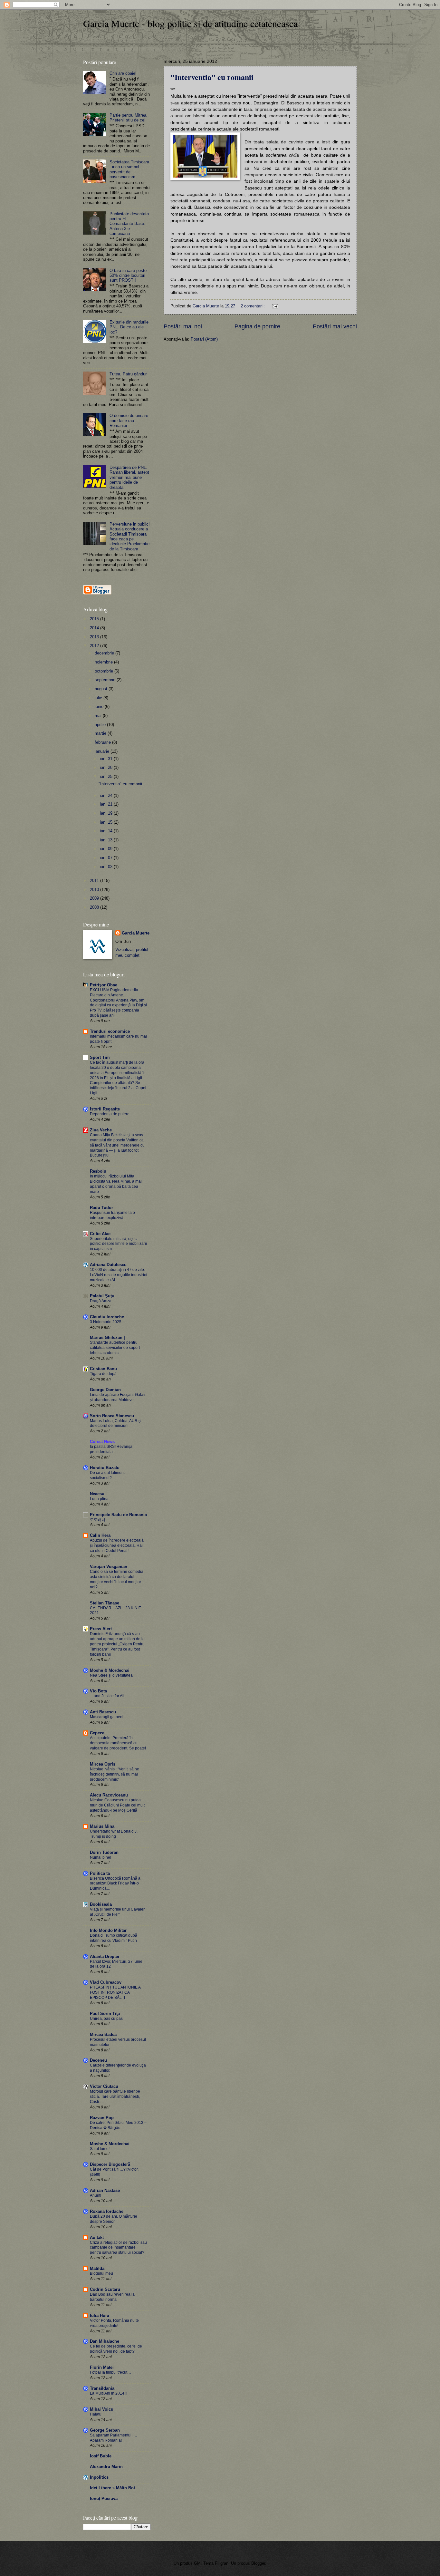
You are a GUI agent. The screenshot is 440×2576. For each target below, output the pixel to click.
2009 (95, 898)
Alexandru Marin (106, 2467)
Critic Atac (100, 1234)
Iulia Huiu (100, 2315)
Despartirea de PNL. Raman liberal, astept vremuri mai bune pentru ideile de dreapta (129, 477)
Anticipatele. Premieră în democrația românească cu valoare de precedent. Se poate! (118, 1743)
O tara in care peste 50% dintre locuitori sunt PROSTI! (128, 276)
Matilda (97, 2268)
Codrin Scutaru (105, 2289)
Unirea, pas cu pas (106, 2019)
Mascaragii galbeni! (107, 1717)
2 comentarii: (253, 306)
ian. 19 (107, 813)
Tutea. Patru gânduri (129, 374)
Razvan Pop (102, 2118)
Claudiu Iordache (107, 1317)
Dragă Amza (101, 1301)
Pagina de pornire (257, 326)
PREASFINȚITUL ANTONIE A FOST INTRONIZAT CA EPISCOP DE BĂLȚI (115, 1992)
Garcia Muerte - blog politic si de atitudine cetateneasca (190, 23)
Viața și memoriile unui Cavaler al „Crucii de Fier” (117, 1912)
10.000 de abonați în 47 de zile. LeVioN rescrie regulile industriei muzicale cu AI (119, 1275)
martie (101, 733)
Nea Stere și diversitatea (111, 1675)
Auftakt (97, 2237)
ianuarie (103, 751)
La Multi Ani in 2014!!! (109, 2393)
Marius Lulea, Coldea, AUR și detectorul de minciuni (116, 1423)
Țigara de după (103, 1374)
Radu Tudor (101, 1208)
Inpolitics (99, 2477)
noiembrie (104, 662)
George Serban (105, 2430)
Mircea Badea (103, 2034)
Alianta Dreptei (105, 1956)
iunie (100, 707)
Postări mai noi (183, 326)
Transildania (102, 2388)
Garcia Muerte (136, 933)
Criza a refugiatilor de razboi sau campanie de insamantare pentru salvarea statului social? (118, 2248)
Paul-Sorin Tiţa (105, 2014)
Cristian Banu (103, 1369)
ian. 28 (107, 767)
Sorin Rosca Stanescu (112, 1416)
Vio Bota (98, 1691)
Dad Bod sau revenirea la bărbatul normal (112, 2297)
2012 (95, 646)
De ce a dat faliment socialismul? (107, 1475)
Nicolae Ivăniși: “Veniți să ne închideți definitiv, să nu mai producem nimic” (115, 1774)
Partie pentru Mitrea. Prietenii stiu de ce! (129, 118)
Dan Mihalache (105, 2341)
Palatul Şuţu (102, 1296)
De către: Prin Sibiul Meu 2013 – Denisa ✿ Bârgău (118, 2125)
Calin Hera (100, 1535)
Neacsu (97, 1494)
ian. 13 (107, 840)
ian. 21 (107, 804)
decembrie (105, 653)
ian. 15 (107, 822)
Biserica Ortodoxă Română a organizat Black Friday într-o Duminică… (115, 1884)
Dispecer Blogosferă (110, 2164)
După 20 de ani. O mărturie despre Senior (114, 2219)
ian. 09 (107, 849)
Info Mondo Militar (108, 1930)
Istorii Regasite (105, 1109)
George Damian (105, 1390)
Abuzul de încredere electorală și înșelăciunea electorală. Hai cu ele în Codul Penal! (117, 1545)
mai (99, 716)
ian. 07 (107, 858)
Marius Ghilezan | (107, 1337)
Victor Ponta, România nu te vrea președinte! (114, 2323)
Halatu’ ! (97, 2414)
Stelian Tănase (105, 1603)
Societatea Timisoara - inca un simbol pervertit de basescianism (129, 169)
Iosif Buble (101, 2456)
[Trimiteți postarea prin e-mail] (275, 306)
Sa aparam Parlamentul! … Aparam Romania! (114, 2438)
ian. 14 (107, 831)
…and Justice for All (107, 1696)
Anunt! (96, 2195)
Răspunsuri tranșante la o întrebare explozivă (112, 1215)
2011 (95, 881)
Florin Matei (102, 2367)
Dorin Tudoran (104, 1852)
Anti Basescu (103, 1712)
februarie (103, 742)
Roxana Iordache (107, 2211)
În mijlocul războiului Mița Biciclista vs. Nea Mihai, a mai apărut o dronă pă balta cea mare (116, 1184)
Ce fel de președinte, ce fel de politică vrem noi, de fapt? (116, 2349)
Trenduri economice (110, 1031)
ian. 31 (107, 759)
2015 (95, 619)
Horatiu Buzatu (105, 1468)
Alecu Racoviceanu (109, 1795)
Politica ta (100, 1873)
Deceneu (98, 2060)
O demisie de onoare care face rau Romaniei (129, 421)
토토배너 (98, 1520)
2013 (95, 637)
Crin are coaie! (123, 73)
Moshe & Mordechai (110, 1670)
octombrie (105, 671)
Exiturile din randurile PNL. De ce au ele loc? (129, 327)
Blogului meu (101, 2273)
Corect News (102, 1442)
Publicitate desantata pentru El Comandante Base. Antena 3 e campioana (129, 224)
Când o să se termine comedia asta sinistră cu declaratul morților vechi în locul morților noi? (117, 1579)
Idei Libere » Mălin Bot (112, 2488)
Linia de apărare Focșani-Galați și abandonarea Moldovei (118, 1397)
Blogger (258, 2563)
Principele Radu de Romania (118, 1515)
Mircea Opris (103, 1764)
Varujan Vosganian (109, 1567)
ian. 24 (107, 795)
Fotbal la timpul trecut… (110, 2372)
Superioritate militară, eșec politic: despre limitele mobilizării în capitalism (118, 1244)
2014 (95, 628)
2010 (95, 890)
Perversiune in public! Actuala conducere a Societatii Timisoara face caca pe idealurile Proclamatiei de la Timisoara (130, 537)
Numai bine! (100, 1857)
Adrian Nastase (105, 2190)
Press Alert (101, 1629)
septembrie (106, 680)
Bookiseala (101, 1904)
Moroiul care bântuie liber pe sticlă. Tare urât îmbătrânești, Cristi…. (115, 2097)
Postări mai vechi (335, 326)
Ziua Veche (101, 1130)
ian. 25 (107, 776)
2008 (95, 907)
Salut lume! (100, 2149)
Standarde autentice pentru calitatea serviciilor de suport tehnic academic (115, 1348)
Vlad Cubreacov (106, 1982)
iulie (99, 698)
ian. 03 (107, 867)
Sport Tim (100, 1057)
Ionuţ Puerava (104, 2499)
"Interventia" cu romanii (212, 77)
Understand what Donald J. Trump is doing (114, 1834)
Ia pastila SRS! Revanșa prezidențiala (111, 1449)
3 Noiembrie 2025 (106, 1322)
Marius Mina (102, 1826)
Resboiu (98, 1171)
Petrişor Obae (104, 985)
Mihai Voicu (102, 2409)
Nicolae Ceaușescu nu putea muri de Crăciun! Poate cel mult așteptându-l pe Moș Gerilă (117, 1805)
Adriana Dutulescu (108, 1265)
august (102, 689)
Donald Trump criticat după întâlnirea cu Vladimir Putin (114, 1938)
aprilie (101, 725)
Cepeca (97, 1733)
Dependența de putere (110, 1114)
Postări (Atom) (204, 339)
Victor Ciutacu (104, 2086)
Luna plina (99, 1499)
